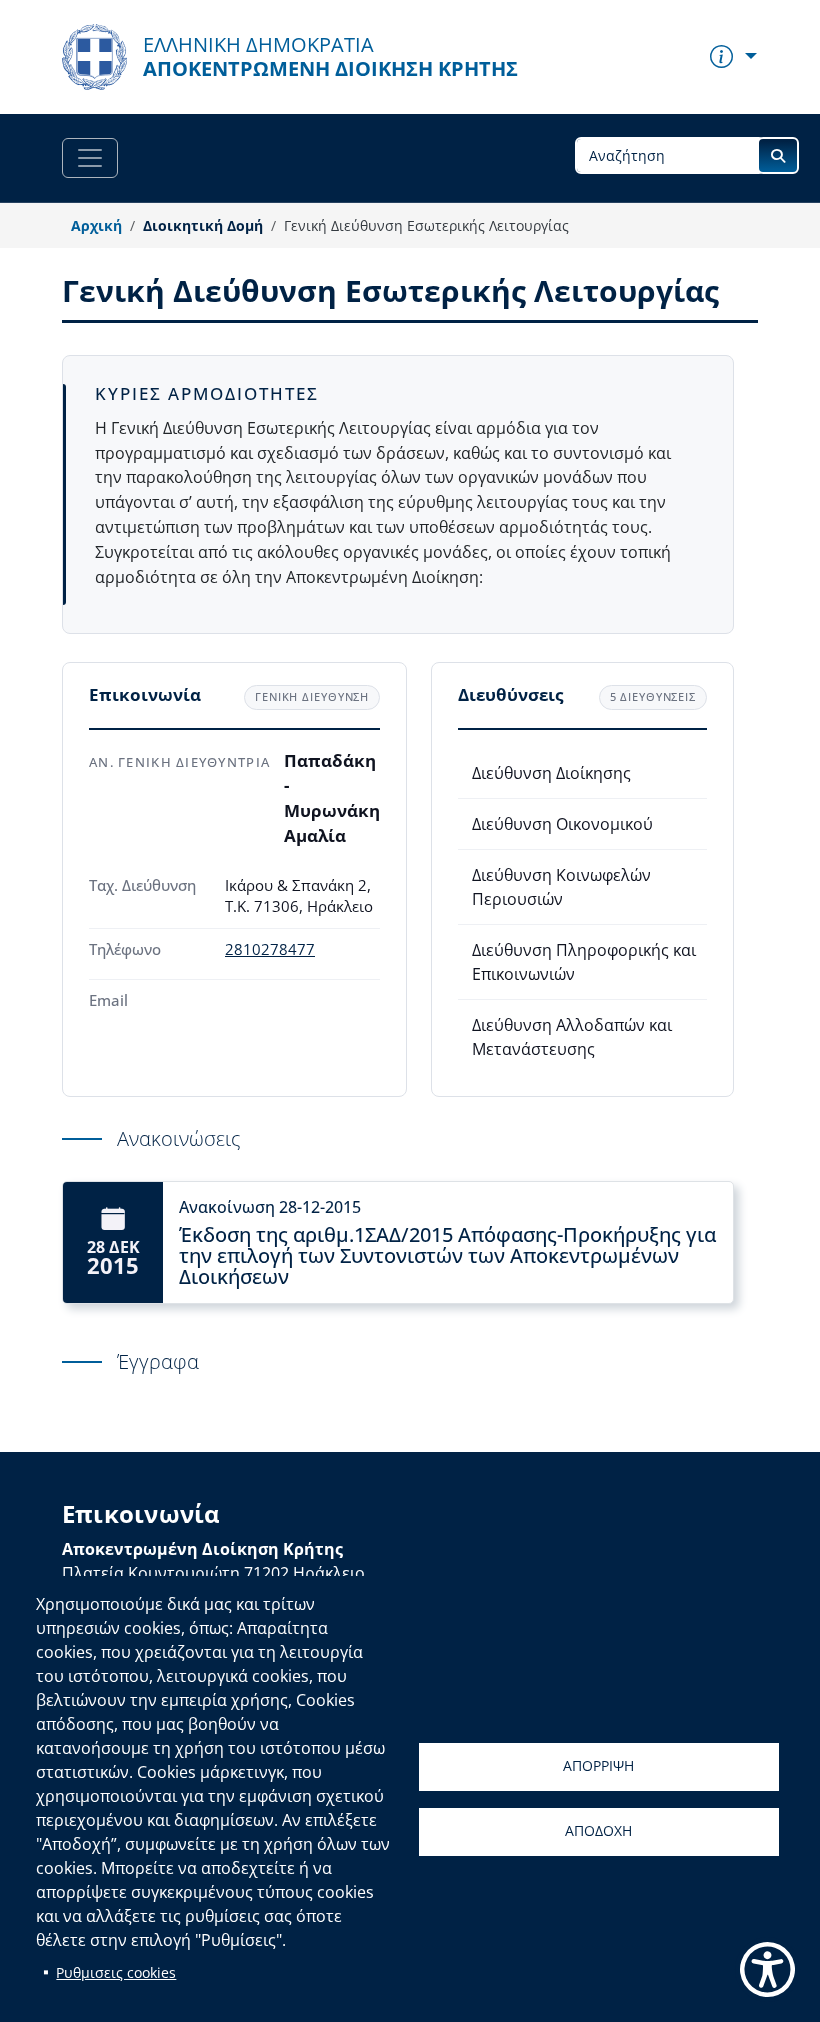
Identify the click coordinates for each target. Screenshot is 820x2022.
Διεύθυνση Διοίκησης (551, 773)
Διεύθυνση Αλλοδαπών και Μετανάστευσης (572, 1037)
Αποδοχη (598, 1830)
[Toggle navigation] (90, 158)
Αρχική (96, 225)
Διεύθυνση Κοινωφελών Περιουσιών (561, 887)
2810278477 (270, 949)
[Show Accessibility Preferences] (767, 1969)
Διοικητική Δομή (203, 225)
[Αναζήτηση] (778, 155)
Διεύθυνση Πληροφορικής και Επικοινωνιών (584, 962)
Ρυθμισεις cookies (116, 1972)
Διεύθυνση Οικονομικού (562, 824)
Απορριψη (598, 1765)
